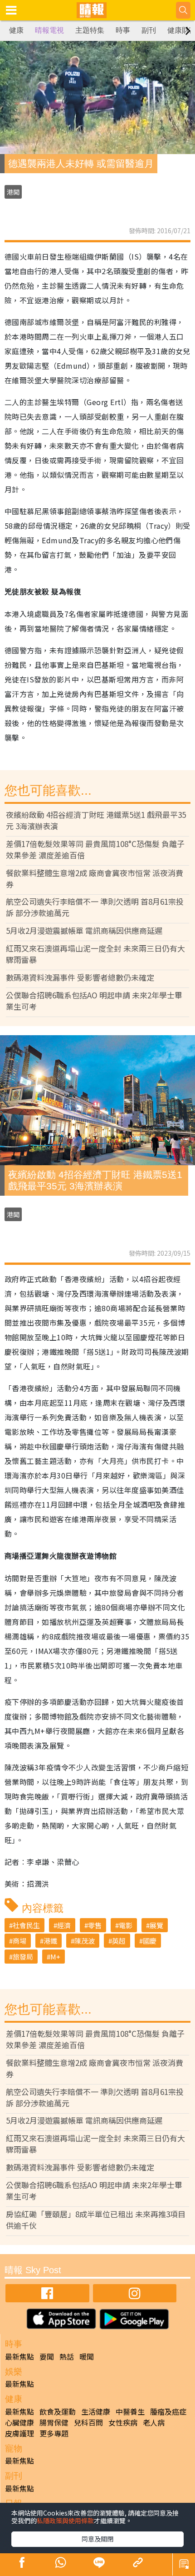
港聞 (13, 192)
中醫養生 (130, 2411)
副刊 (149, 30)
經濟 (64, 1925)
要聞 (47, 2356)
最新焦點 (19, 2356)
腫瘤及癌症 (168, 2411)
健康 (16, 30)
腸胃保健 (54, 2422)
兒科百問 (88, 2422)
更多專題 (54, 2433)
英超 (119, 1941)
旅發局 (23, 1957)
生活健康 (96, 2411)
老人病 (154, 2422)
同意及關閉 (97, 2539)
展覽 (156, 1925)
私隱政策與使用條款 (65, 2521)
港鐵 (50, 1941)
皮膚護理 (19, 2433)
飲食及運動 (58, 2411)
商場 (19, 1941)
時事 (123, 30)
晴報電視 (49, 30)
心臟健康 (19, 2422)
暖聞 (87, 2356)
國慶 (150, 1941)
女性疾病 (123, 2422)
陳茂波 (85, 1941)
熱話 (67, 2356)
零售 (95, 1925)
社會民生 (26, 1925)
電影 (126, 1925)
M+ (55, 1957)
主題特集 (90, 30)
